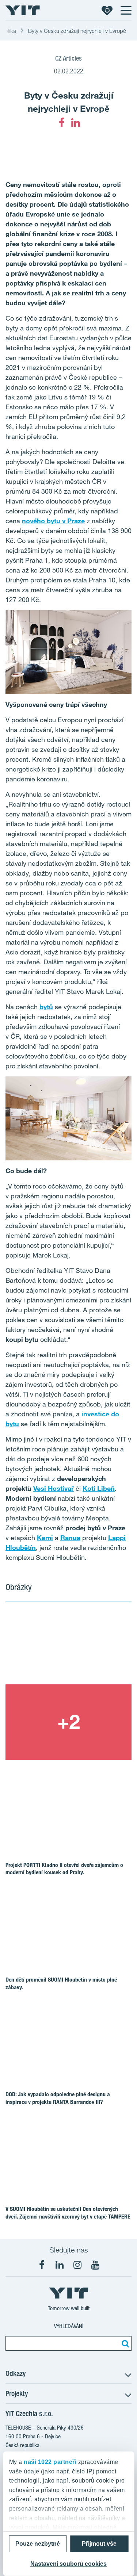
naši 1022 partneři (50, 2462)
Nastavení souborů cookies (68, 2564)
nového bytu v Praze (53, 521)
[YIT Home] (23, 10)
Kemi (45, 1538)
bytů (46, 1007)
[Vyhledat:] (124, 2343)
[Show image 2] (68, 1722)
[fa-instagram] (77, 2265)
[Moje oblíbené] (107, 10)
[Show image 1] (68, 1647)
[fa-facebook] (62, 123)
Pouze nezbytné (38, 2544)
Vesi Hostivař (54, 1488)
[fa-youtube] (95, 2265)
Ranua (70, 1538)
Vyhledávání (69, 2326)
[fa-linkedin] (76, 123)
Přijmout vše (99, 2544)
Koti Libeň (99, 1488)
